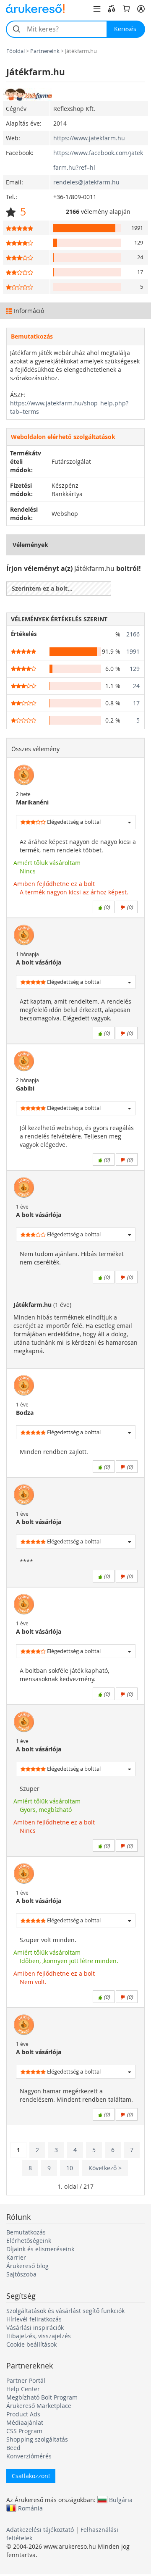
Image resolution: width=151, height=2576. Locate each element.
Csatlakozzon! (31, 2476)
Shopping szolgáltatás (37, 2439)
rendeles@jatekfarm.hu (86, 182)
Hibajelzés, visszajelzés (39, 2336)
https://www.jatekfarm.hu (89, 138)
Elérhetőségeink (29, 2241)
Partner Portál (26, 2380)
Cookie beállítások (31, 2344)
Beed (13, 2448)
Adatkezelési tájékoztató (40, 2530)
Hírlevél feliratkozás (34, 2319)
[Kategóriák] (97, 9)
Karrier (16, 2257)
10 (70, 2168)
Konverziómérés (29, 2456)
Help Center (23, 2389)
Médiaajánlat (25, 2422)
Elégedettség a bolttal (73, 822)
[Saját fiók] (141, 9)
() (106, 907)
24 (136, 686)
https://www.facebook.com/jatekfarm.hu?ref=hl (98, 160)
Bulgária (121, 2500)
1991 (133, 651)
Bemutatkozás (26, 2232)
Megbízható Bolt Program (42, 2397)
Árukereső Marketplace (39, 2406)
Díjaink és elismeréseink (40, 2249)
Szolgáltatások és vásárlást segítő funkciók (65, 2311)
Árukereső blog (27, 2266)
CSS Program (24, 2431)
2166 (133, 634)
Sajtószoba (21, 2274)
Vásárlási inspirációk (35, 2328)
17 (136, 703)
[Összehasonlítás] (112, 9)
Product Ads (23, 2414)
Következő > (105, 2168)
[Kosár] (126, 9)
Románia (30, 2508)
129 (135, 669)
